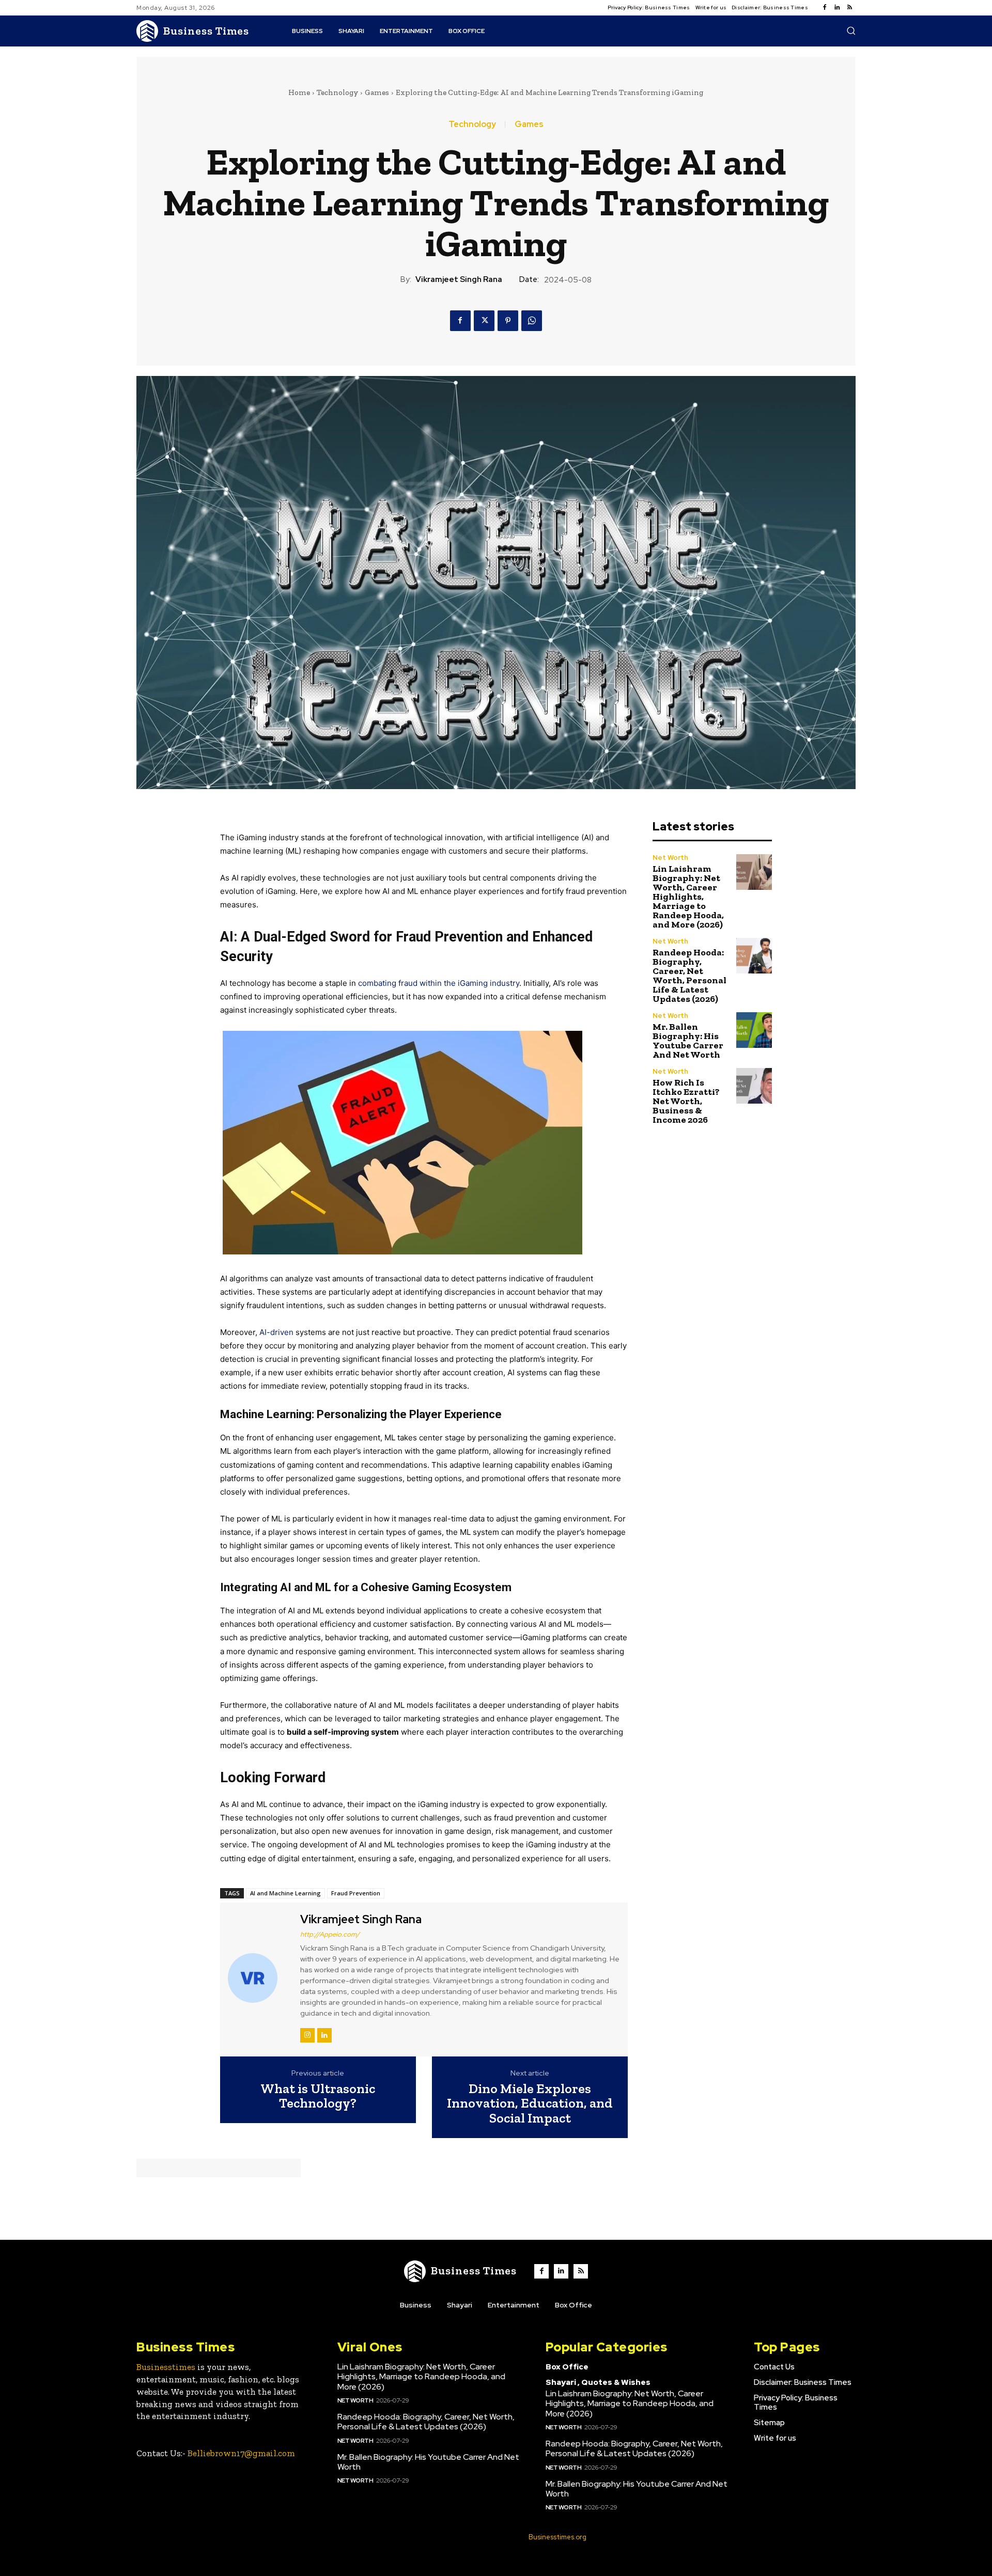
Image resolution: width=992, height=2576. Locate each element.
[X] (484, 321)
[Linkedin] (837, 8)
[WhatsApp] (532, 321)
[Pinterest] (508, 321)
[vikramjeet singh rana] (259, 1978)
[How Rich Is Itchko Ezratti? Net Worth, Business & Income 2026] (754, 1086)
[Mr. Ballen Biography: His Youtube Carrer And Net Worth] (754, 1030)
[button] (851, 30)
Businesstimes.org (557, 2537)
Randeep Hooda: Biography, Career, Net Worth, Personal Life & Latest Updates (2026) (689, 976)
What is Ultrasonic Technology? (318, 2096)
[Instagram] (307, 2035)
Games (377, 92)
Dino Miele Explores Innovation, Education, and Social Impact (530, 2103)
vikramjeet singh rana (459, 279)
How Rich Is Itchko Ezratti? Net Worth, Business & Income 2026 (686, 1101)
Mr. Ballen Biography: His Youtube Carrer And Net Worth (688, 1041)
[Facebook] (825, 8)
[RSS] (849, 8)
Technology (337, 92)
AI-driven (276, 1332)
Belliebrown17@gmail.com (241, 2453)
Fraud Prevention (356, 1893)
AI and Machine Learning (285, 1893)
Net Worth (670, 858)
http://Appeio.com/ (330, 1934)
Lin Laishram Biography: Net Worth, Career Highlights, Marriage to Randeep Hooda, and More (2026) (688, 897)
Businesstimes (166, 2367)
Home (299, 92)
